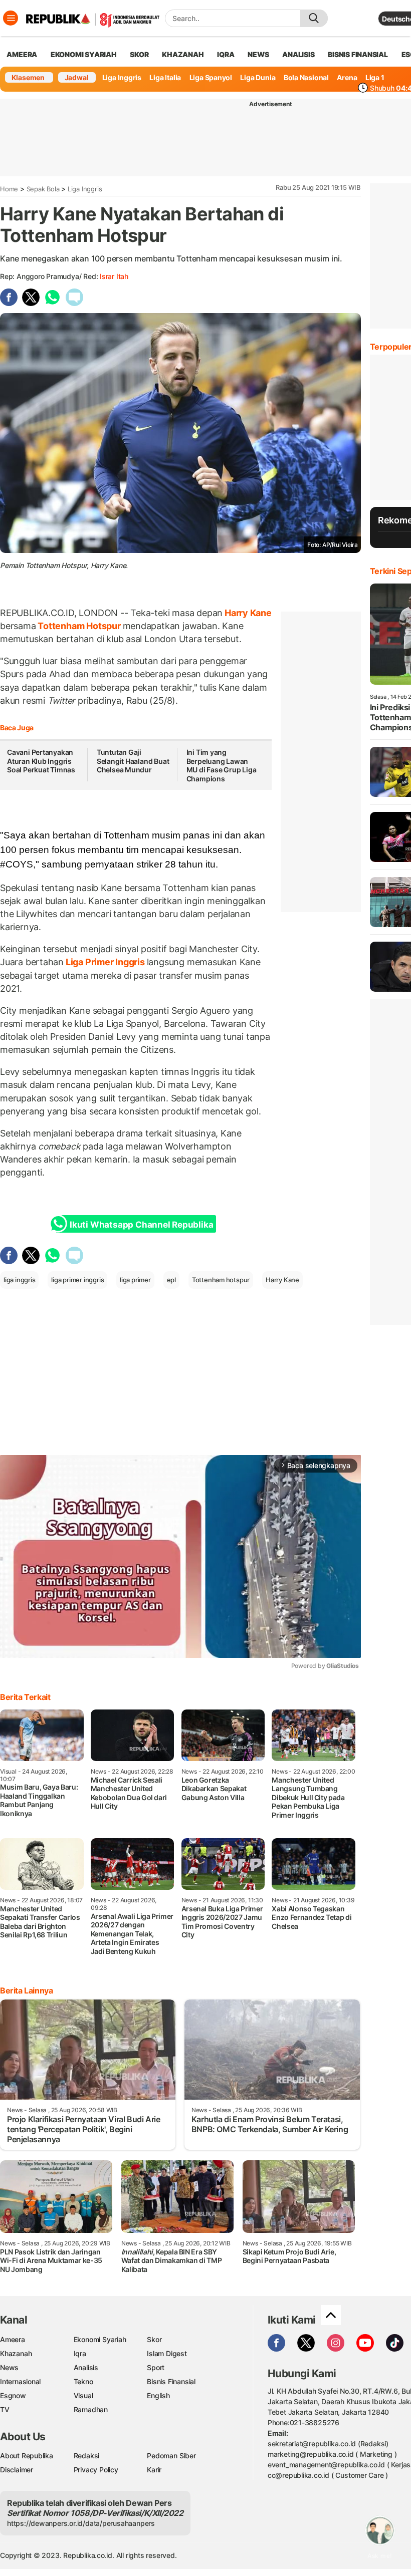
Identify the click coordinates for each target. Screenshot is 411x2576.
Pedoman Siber (171, 2456)
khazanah (183, 54)
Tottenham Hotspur (79, 626)
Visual (83, 2395)
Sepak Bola (43, 189)
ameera (22, 54)
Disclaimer (17, 2470)
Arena (347, 77)
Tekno (83, 2381)
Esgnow (13, 2395)
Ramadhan (91, 2409)
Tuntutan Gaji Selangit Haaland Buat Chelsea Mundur (133, 761)
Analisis (86, 2367)
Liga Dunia (258, 77)
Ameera (13, 2339)
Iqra (80, 2353)
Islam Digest (167, 2353)
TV (5, 2409)
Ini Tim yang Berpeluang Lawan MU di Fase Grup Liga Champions (222, 765)
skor (139, 54)
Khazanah (16, 2353)
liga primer (135, 1280)
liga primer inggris (77, 1280)
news (258, 54)
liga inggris (19, 1280)
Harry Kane (247, 613)
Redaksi (87, 2456)
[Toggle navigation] (11, 18)
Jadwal (77, 77)
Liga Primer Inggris (105, 962)
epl (171, 1280)
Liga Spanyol (211, 77)
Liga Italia (165, 77)
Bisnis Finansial (358, 54)
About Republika (27, 2456)
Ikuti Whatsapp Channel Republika (141, 1225)
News (9, 2367)
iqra (226, 54)
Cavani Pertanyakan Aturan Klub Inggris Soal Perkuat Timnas (41, 761)
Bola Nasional (306, 77)
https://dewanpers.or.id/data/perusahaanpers (81, 2523)
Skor (154, 2339)
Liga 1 (375, 77)
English (158, 2395)
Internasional (20, 2381)
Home (9, 189)
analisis (298, 54)
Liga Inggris (122, 77)
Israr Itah (114, 276)
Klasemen (28, 77)
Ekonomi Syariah (84, 54)
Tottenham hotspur (221, 1280)
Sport (156, 2367)
